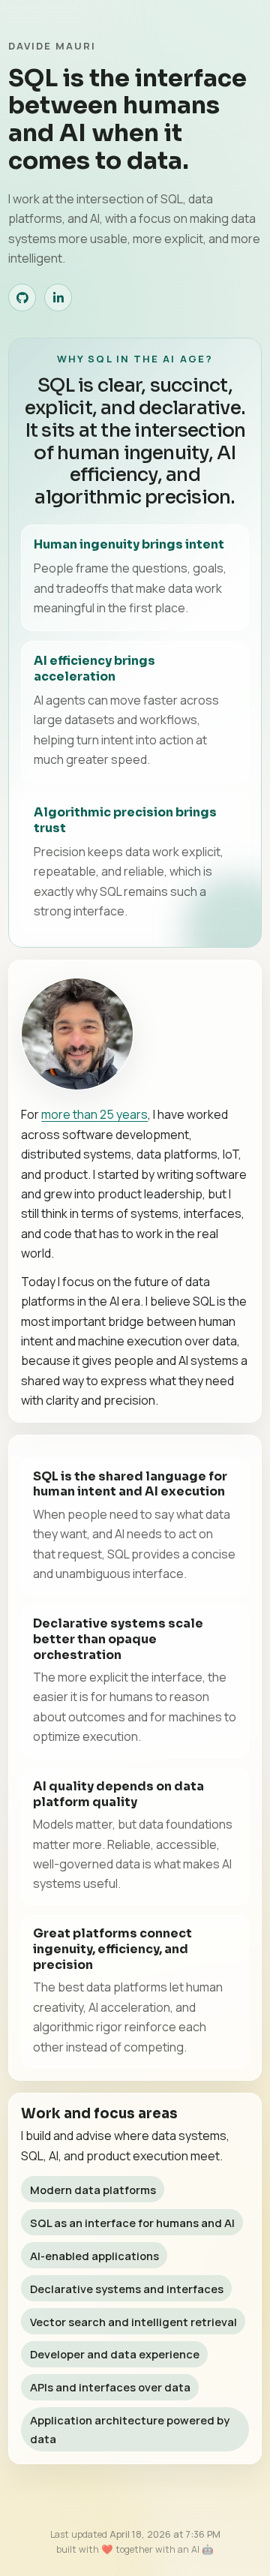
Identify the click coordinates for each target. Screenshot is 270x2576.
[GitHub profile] (22, 298)
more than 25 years (94, 1114)
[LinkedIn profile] (58, 298)
